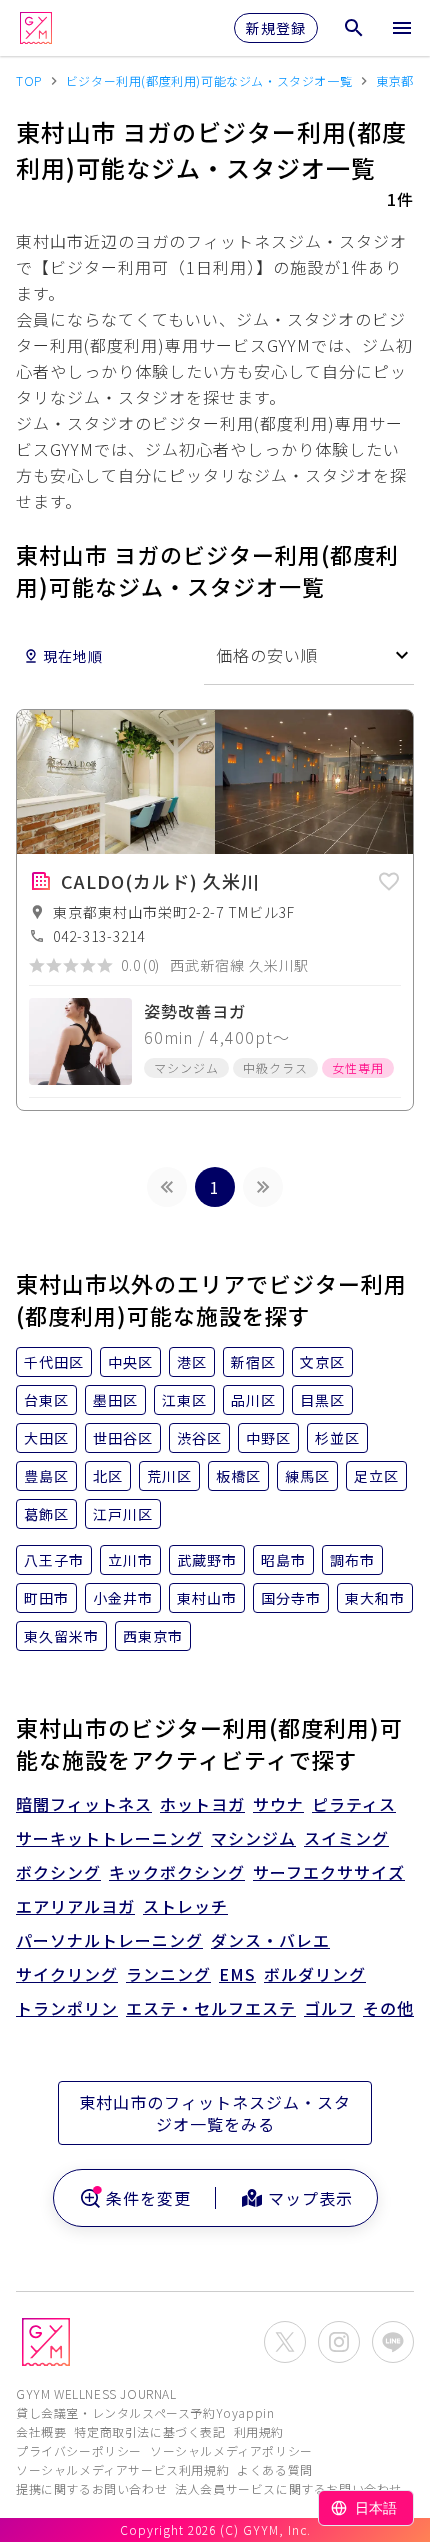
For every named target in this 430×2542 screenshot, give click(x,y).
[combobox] (309, 655)
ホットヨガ (202, 1804)
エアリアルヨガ (75, 1906)
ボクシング (58, 1872)
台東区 (46, 1400)
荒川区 (169, 1476)
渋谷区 (199, 1438)
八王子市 (54, 1560)
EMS (237, 1974)
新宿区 (253, 1362)
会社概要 (41, 2431)
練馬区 (307, 1476)
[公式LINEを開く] (393, 2342)
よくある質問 (275, 2469)
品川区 (253, 1400)
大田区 (46, 1438)
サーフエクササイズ (329, 1872)
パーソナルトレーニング (109, 1940)
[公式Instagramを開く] (339, 2342)
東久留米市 (61, 1636)
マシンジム (253, 1838)
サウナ (278, 1804)
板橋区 (238, 1476)
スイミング (346, 1838)
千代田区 (54, 1362)
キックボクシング (177, 1872)
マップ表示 (310, 2198)
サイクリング (67, 1974)
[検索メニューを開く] (354, 28)
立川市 (130, 1560)
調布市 (352, 1560)
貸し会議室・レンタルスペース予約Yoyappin (145, 2412)
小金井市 (123, 1598)
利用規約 (259, 2431)
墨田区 (115, 1400)
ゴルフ (329, 2008)
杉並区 (337, 1438)
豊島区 (46, 1476)
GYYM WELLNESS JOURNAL (96, 2393)
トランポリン (67, 2008)
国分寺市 (291, 1598)
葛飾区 (46, 1514)
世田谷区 (123, 1438)
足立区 (376, 1476)
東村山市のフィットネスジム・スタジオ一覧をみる (215, 2113)
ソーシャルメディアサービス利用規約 (122, 2469)
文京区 (322, 1362)
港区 (192, 1362)
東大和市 (375, 1598)
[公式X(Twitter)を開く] (285, 2342)
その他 (388, 2008)
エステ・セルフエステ (211, 2008)
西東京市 (153, 1636)
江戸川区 (123, 1514)
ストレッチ (185, 1906)
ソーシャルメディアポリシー (231, 2450)
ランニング (168, 1974)
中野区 (268, 1438)
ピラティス (354, 1804)
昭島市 (283, 1560)
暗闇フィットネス (84, 1804)
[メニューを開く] (402, 28)
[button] (389, 878)
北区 (108, 1476)
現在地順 (73, 656)
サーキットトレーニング (109, 1838)
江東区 (184, 1400)
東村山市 (207, 1598)
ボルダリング (315, 1974)
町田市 (46, 1598)
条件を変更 (148, 2198)
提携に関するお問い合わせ (91, 2488)
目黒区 (322, 1400)
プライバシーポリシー (79, 2450)
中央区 (130, 1362)
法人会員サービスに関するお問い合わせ (288, 2488)
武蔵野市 (207, 1560)
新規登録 (276, 28)
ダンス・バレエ (270, 1940)
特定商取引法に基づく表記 (149, 2431)
